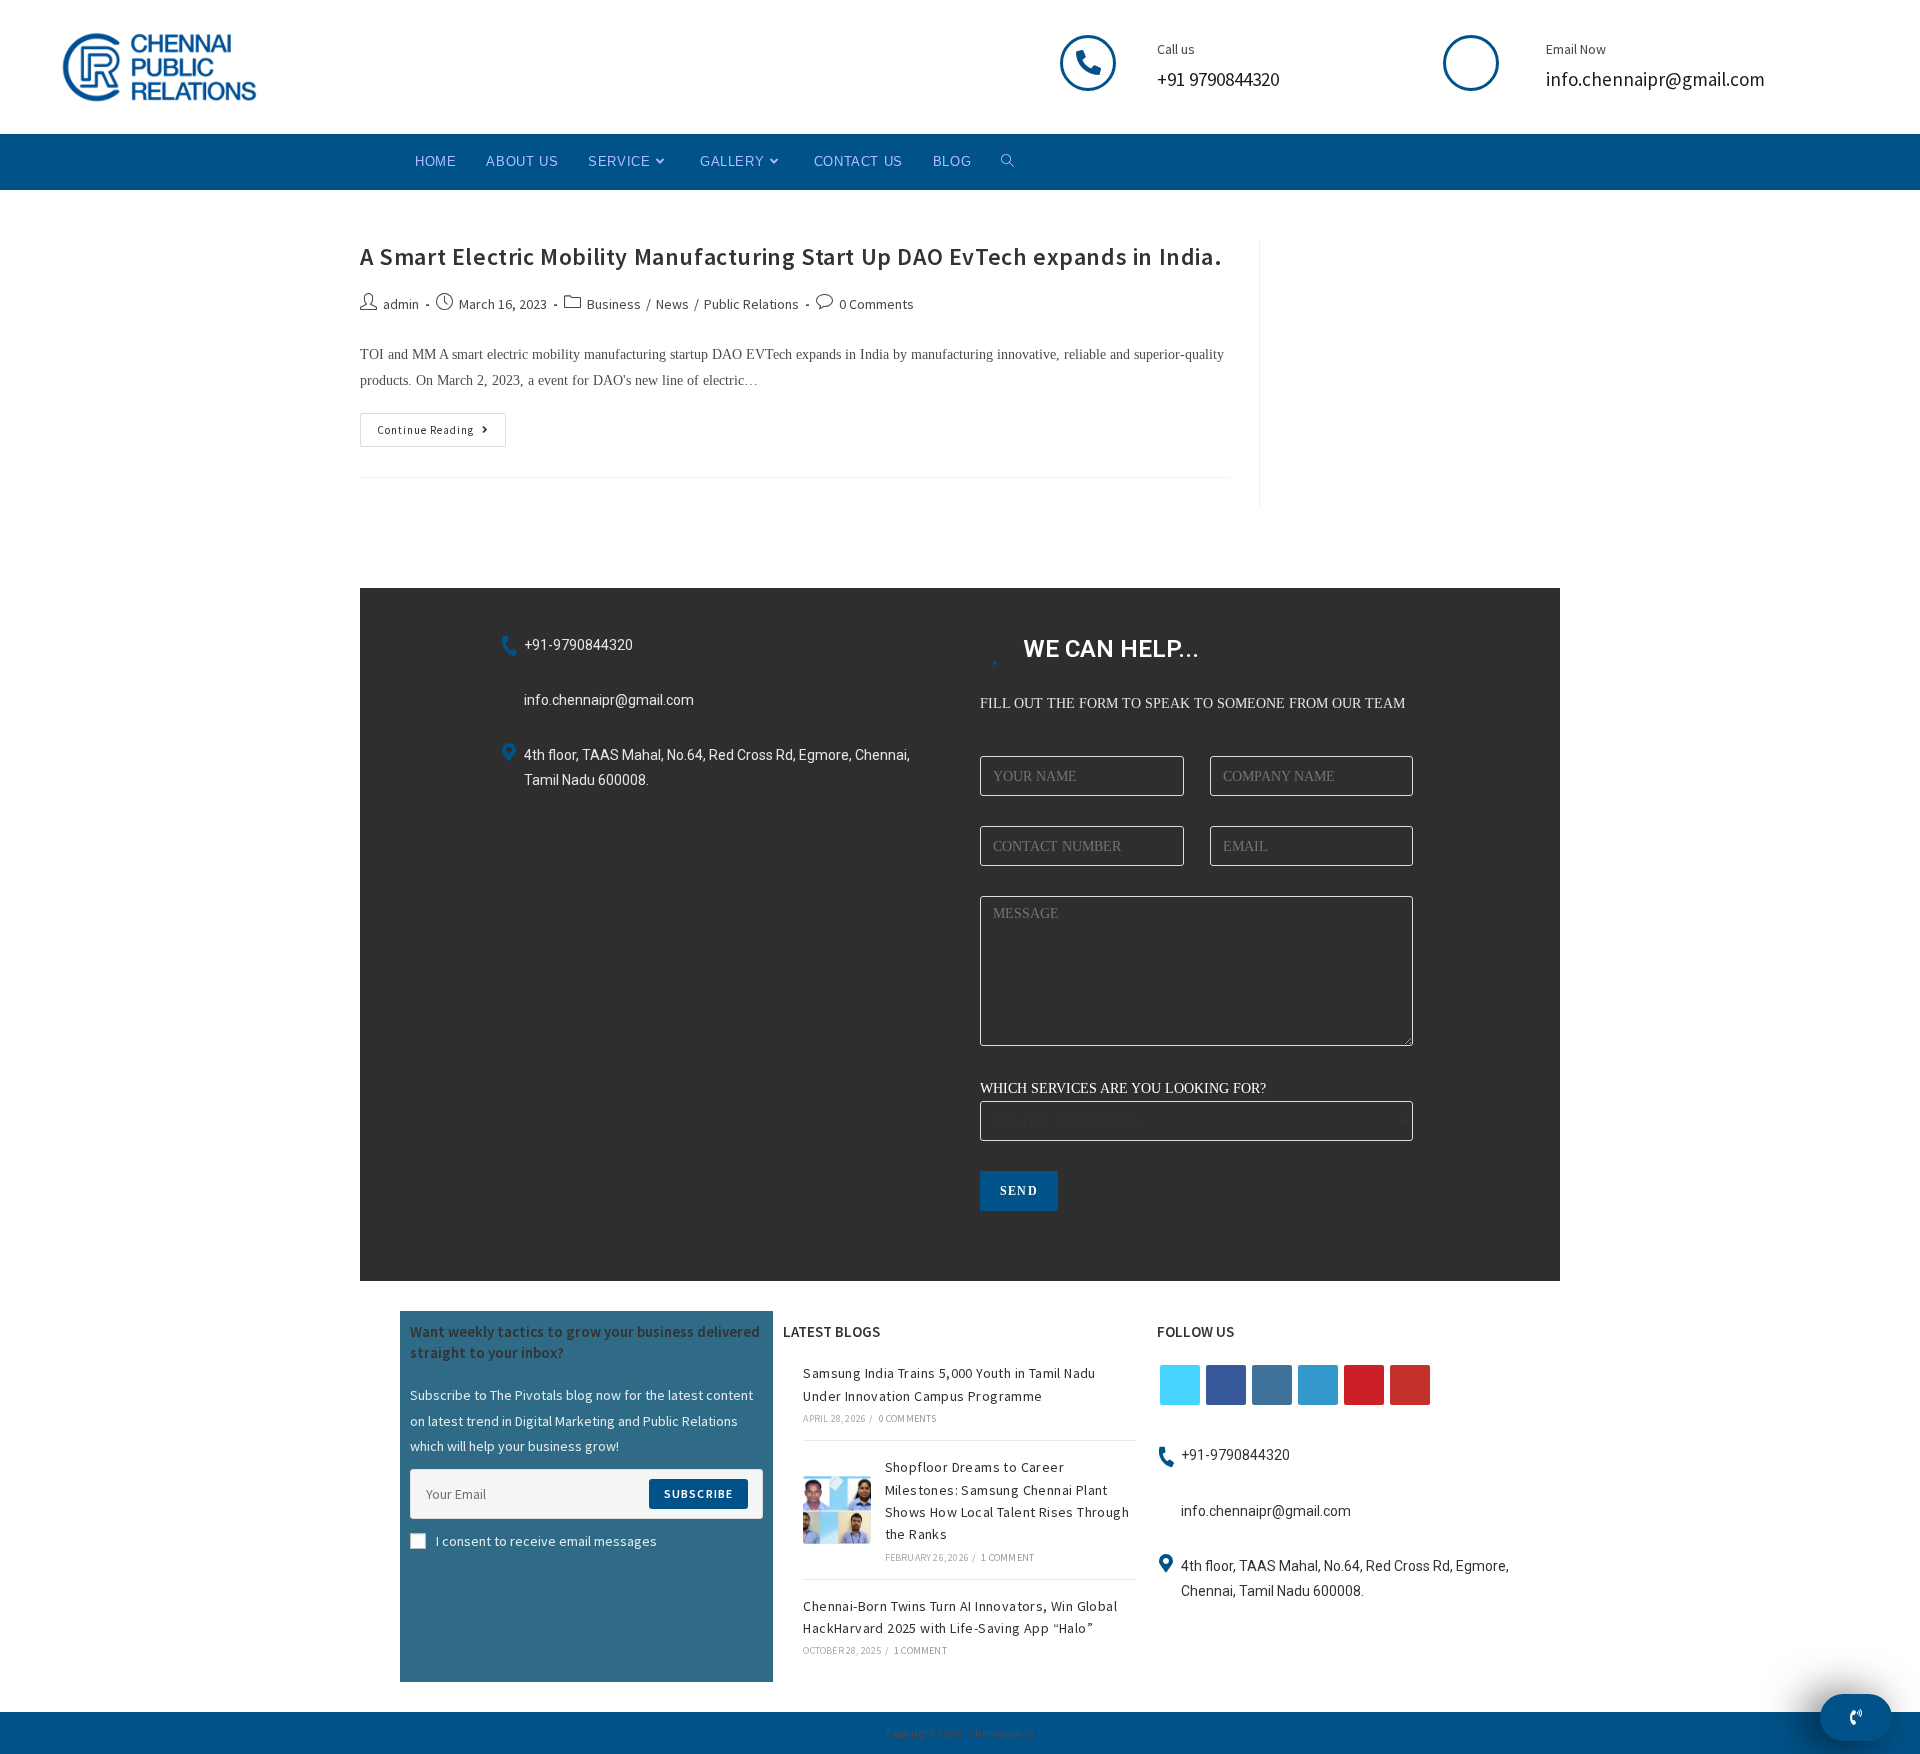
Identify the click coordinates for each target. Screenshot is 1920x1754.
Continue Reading (441, 425)
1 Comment (1007, 1557)
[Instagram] (1272, 1385)
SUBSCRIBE (699, 1493)
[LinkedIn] (1318, 1385)
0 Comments (876, 304)
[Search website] (1007, 162)
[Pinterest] (1364, 1385)
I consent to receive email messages (546, 1541)
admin (401, 304)
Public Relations (751, 304)
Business (614, 304)
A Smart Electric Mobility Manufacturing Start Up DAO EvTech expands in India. (791, 256)
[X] (1180, 1385)
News (672, 304)
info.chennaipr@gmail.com (1655, 79)
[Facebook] (1226, 1385)
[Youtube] (1410, 1385)
